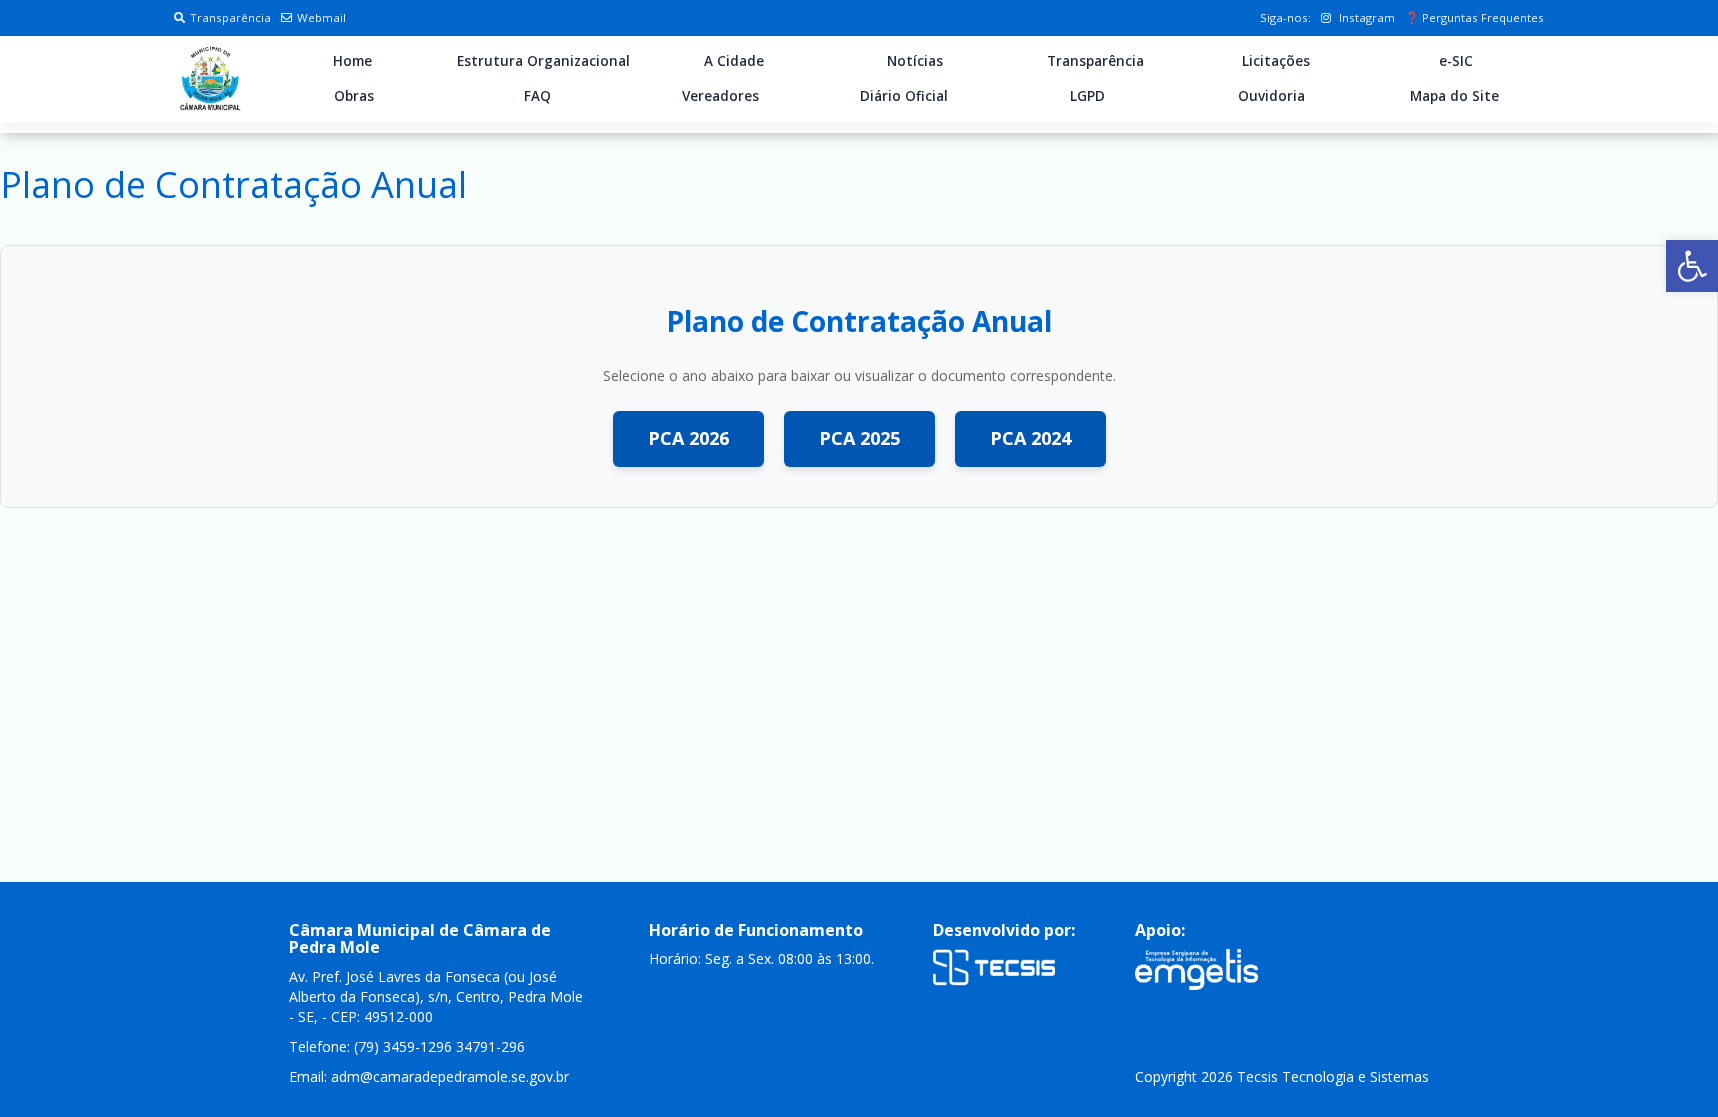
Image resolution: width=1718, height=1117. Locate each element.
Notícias (915, 61)
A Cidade (734, 61)
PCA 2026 (688, 438)
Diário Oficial (904, 96)
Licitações (1276, 61)
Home (352, 61)
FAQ (537, 96)
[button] (1692, 266)
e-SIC (1456, 61)
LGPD (1087, 96)
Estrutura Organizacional (543, 61)
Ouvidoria (1271, 96)
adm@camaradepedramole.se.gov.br (450, 1076)
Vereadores (720, 96)
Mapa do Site (1454, 96)
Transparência (230, 17)
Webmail (321, 17)
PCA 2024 (1030, 438)
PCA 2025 (859, 438)
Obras (354, 96)
